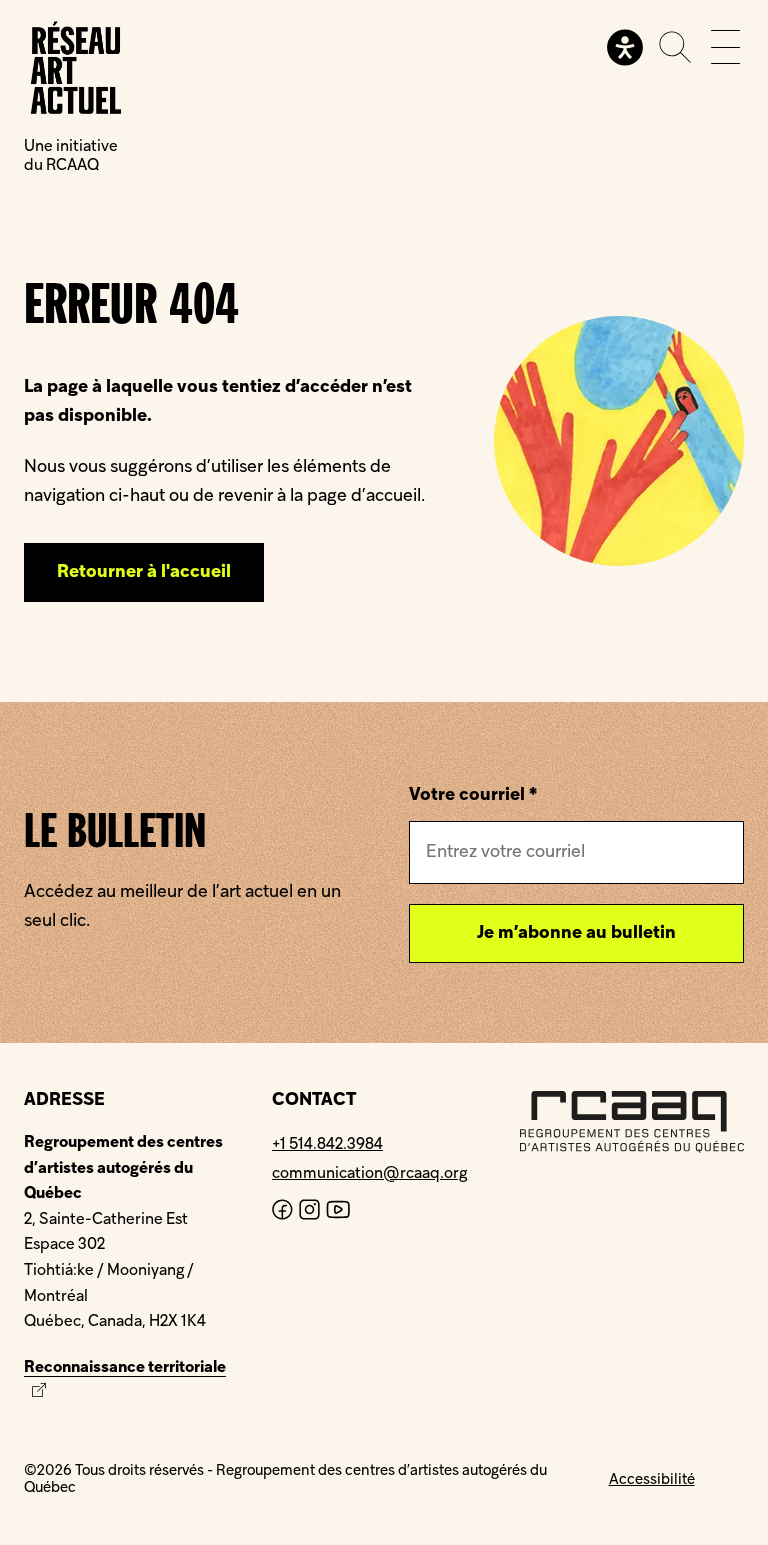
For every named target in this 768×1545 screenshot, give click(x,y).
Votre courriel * (473, 795)
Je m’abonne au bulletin (576, 933)
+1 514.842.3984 (327, 1145)
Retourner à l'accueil (144, 572)
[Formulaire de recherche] (675, 47)
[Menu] (725, 47)
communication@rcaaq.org (369, 1174)
